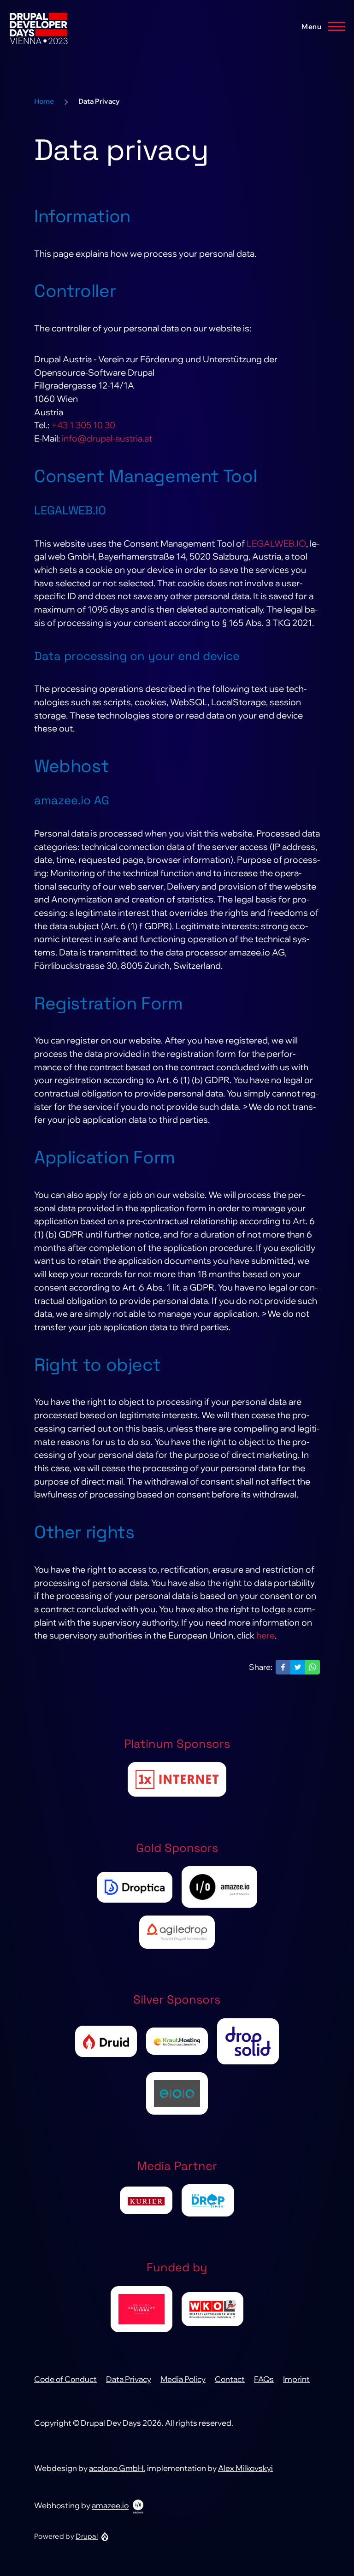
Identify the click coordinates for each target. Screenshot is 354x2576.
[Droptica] (135, 1887)
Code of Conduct (65, 2379)
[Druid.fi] (106, 2041)
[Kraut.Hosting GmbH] (177, 2041)
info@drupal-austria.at (107, 438)
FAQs (264, 2379)
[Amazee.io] (219, 1887)
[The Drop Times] (208, 2200)
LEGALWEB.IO (276, 543)
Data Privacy (129, 2379)
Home (44, 101)
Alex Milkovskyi (245, 2468)
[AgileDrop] (177, 1932)
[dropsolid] (248, 2041)
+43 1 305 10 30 (83, 425)
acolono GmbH (116, 2468)
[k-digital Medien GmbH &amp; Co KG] (146, 2200)
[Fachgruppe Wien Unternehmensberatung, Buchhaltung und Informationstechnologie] (212, 2309)
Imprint (296, 2379)
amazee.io (110, 2506)
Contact (230, 2379)
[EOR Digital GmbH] (177, 2093)
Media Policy (183, 2379)
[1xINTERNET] (177, 1779)
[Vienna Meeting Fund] (142, 2309)
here (265, 1635)
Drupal (87, 2536)
